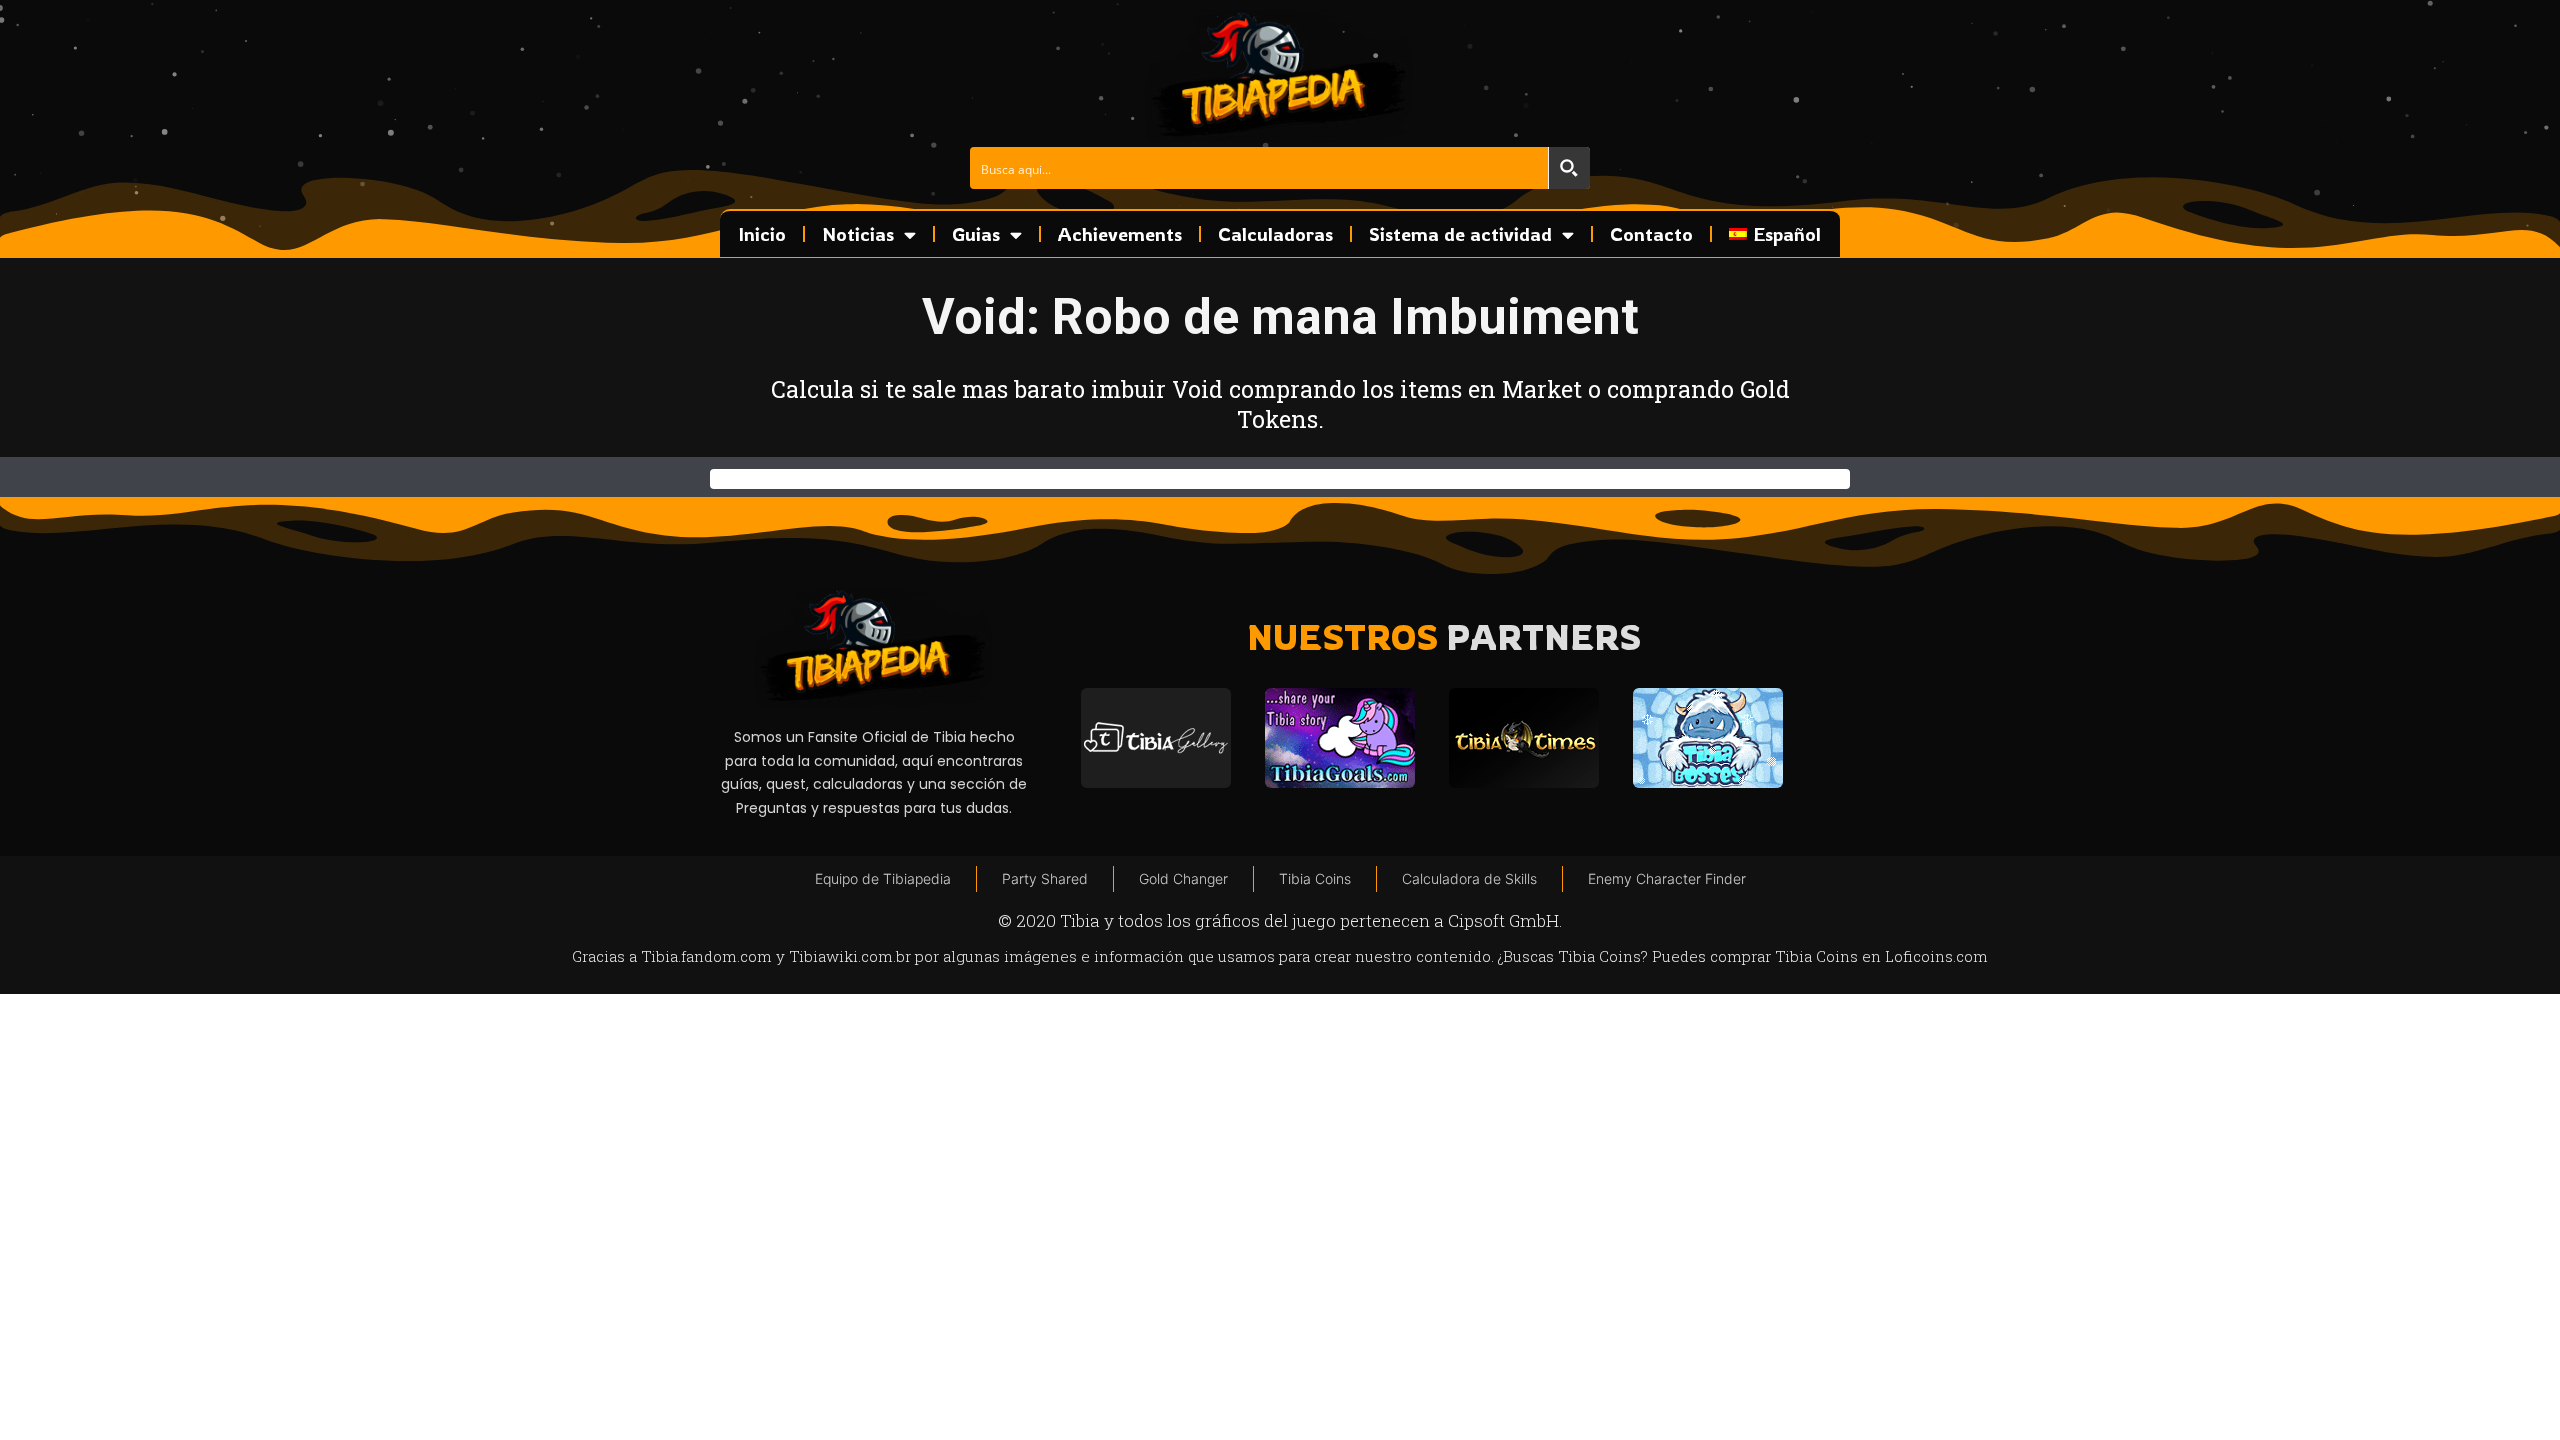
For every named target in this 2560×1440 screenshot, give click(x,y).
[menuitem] (1775, 234)
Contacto (1651, 234)
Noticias (858, 234)
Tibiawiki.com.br (850, 956)
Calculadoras (1275, 234)
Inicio (762, 234)
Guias (976, 234)
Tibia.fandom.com (706, 956)
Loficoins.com (1936, 956)
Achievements (1120, 234)
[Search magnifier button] (1569, 168)
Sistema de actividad (1460, 234)
